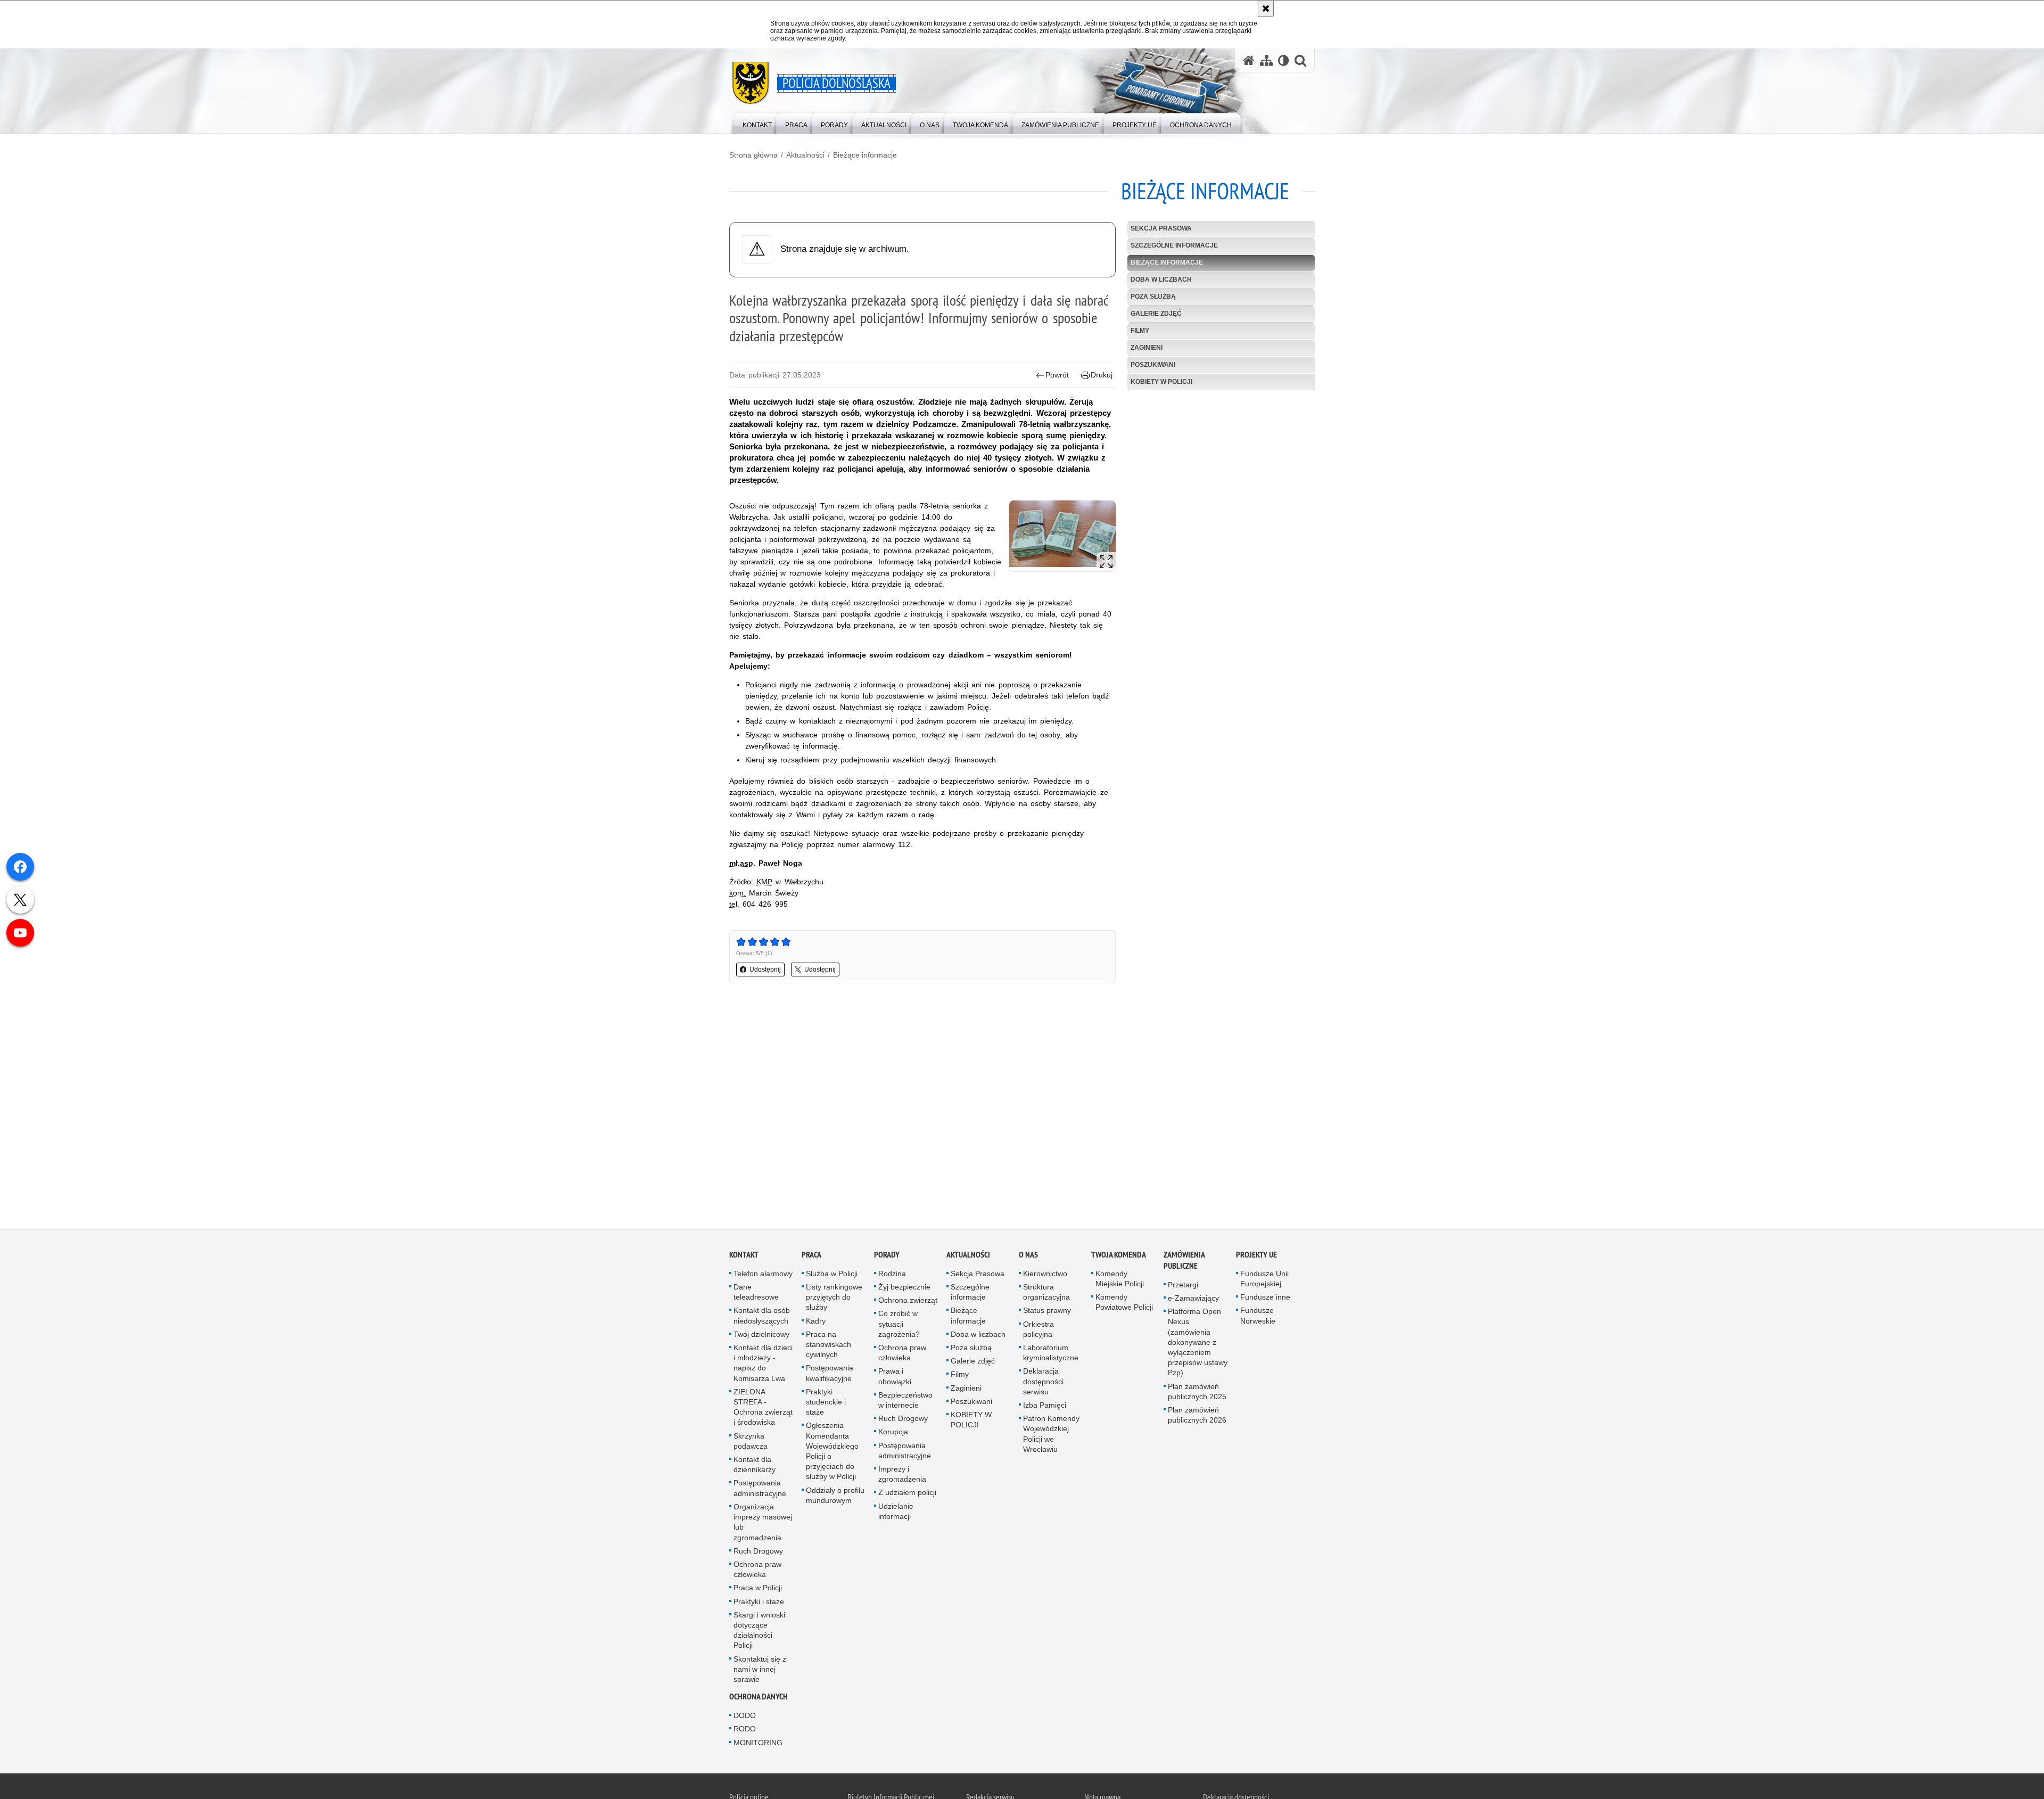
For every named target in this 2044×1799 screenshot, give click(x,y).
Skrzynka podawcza (751, 1441)
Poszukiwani (1153, 365)
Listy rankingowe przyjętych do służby (834, 1298)
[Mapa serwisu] (1266, 60)
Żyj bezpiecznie (904, 1288)
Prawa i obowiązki (895, 1377)
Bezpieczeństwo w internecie (905, 1400)
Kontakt (744, 1255)
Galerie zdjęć (1156, 314)
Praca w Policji (758, 1589)
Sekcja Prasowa (1161, 228)
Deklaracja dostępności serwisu (1043, 1382)
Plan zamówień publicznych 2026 (1197, 1416)
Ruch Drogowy (758, 1551)
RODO (745, 1730)
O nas (1028, 1255)
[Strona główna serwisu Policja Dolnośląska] (1249, 60)
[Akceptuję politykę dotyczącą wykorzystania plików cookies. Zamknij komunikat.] (1266, 9)
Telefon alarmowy (763, 1274)
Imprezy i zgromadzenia (902, 1475)
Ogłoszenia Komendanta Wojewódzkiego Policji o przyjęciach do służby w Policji (832, 1452)
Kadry (816, 1321)
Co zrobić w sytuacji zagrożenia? (899, 1325)
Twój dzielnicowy (761, 1335)
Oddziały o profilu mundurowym (835, 1496)
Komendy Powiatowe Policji (1124, 1303)
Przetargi (1183, 1285)
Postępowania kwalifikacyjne (830, 1374)
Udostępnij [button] (765, 970)
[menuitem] (757, 123)
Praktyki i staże (759, 1602)
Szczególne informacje (1174, 245)
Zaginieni (1147, 348)
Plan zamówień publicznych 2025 (1197, 1392)
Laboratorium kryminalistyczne (1051, 1354)
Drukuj (1102, 375)
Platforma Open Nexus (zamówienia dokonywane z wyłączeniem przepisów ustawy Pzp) (1198, 1343)
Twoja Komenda (1119, 1255)
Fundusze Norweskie (1258, 1316)
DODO (745, 1716)
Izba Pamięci (1045, 1406)
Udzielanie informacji (896, 1512)
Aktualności (805, 155)
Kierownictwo (1045, 1274)
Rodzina (892, 1274)
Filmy (1140, 331)
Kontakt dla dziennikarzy (755, 1465)
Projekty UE (1256, 1255)
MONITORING (758, 1743)
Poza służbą (1153, 297)
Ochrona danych (759, 1698)
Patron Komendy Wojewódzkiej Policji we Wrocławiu (1051, 1435)
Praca (811, 1255)
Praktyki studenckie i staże (826, 1402)
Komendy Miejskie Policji (1120, 1279)
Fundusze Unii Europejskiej (1264, 1279)
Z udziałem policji (907, 1493)
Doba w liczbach (1161, 280)
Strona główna (753, 155)
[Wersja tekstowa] (1284, 60)
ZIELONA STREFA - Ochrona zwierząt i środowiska (763, 1408)
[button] (1300, 60)
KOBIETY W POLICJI (1161, 382)
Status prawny (1047, 1311)
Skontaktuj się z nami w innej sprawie (760, 1670)
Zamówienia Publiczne (1184, 1261)
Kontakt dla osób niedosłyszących (762, 1316)
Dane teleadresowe (756, 1293)
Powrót (1057, 375)
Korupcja (893, 1433)
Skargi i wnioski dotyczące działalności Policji (759, 1631)
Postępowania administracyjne (760, 1489)
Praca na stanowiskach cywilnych (829, 1345)
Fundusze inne (1265, 1298)
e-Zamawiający (1193, 1299)
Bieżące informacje (865, 155)
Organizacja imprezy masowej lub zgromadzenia (763, 1523)
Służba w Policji (832, 1274)
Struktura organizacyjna (1046, 1293)
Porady (887, 1255)
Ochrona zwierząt (908, 1301)
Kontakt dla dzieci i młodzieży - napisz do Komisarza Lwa (763, 1364)
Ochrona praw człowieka (757, 1570)
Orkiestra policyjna (1039, 1330)
